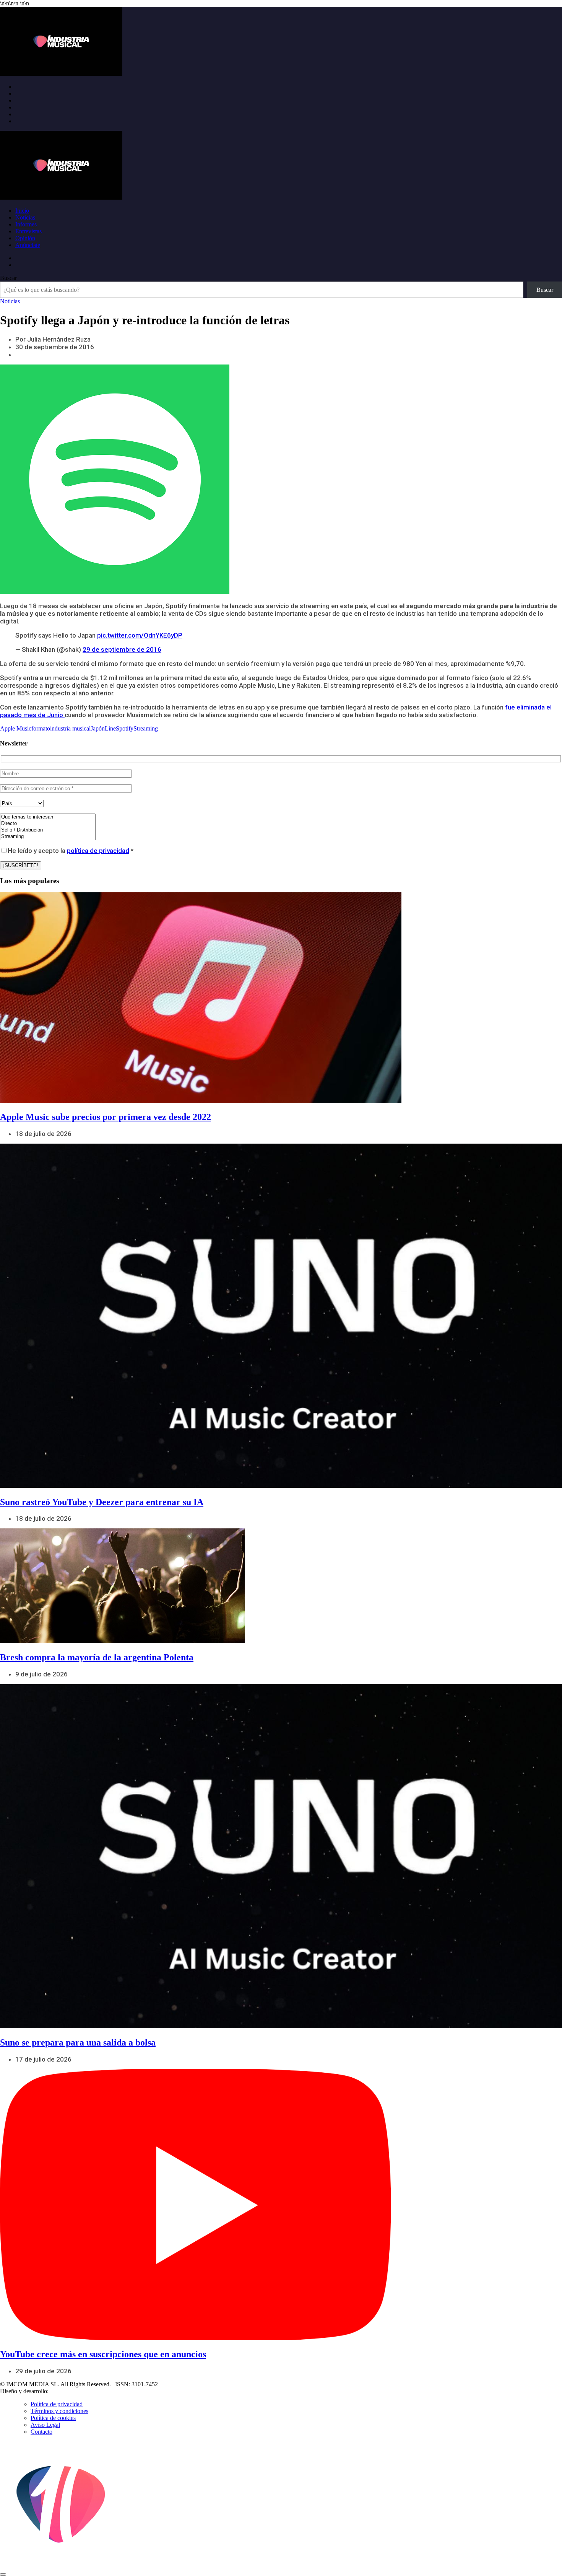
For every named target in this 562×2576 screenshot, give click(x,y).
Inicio (22, 211)
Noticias (25, 217)
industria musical (70, 728)
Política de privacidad (57, 2404)
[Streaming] (48, 837)
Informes (26, 224)
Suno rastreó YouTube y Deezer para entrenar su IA (102, 1502)
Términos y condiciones (59, 2411)
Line (110, 728)
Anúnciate (28, 245)
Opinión (25, 238)
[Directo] (48, 824)
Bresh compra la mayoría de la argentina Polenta (97, 1657)
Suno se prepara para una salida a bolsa (78, 2042)
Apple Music (16, 728)
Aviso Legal (45, 2425)
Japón (98, 728)
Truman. (62, 2391)
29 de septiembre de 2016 (122, 649)
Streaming (146, 728)
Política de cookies (53, 2418)
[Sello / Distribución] (48, 830)
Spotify (125, 728)
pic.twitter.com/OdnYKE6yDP (140, 635)
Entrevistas (28, 231)
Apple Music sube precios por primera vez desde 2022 (106, 1117)
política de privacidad (98, 851)
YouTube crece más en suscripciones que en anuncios (103, 2354)
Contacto (41, 2432)
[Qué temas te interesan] (48, 817)
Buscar (8, 278)
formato (41, 728)
